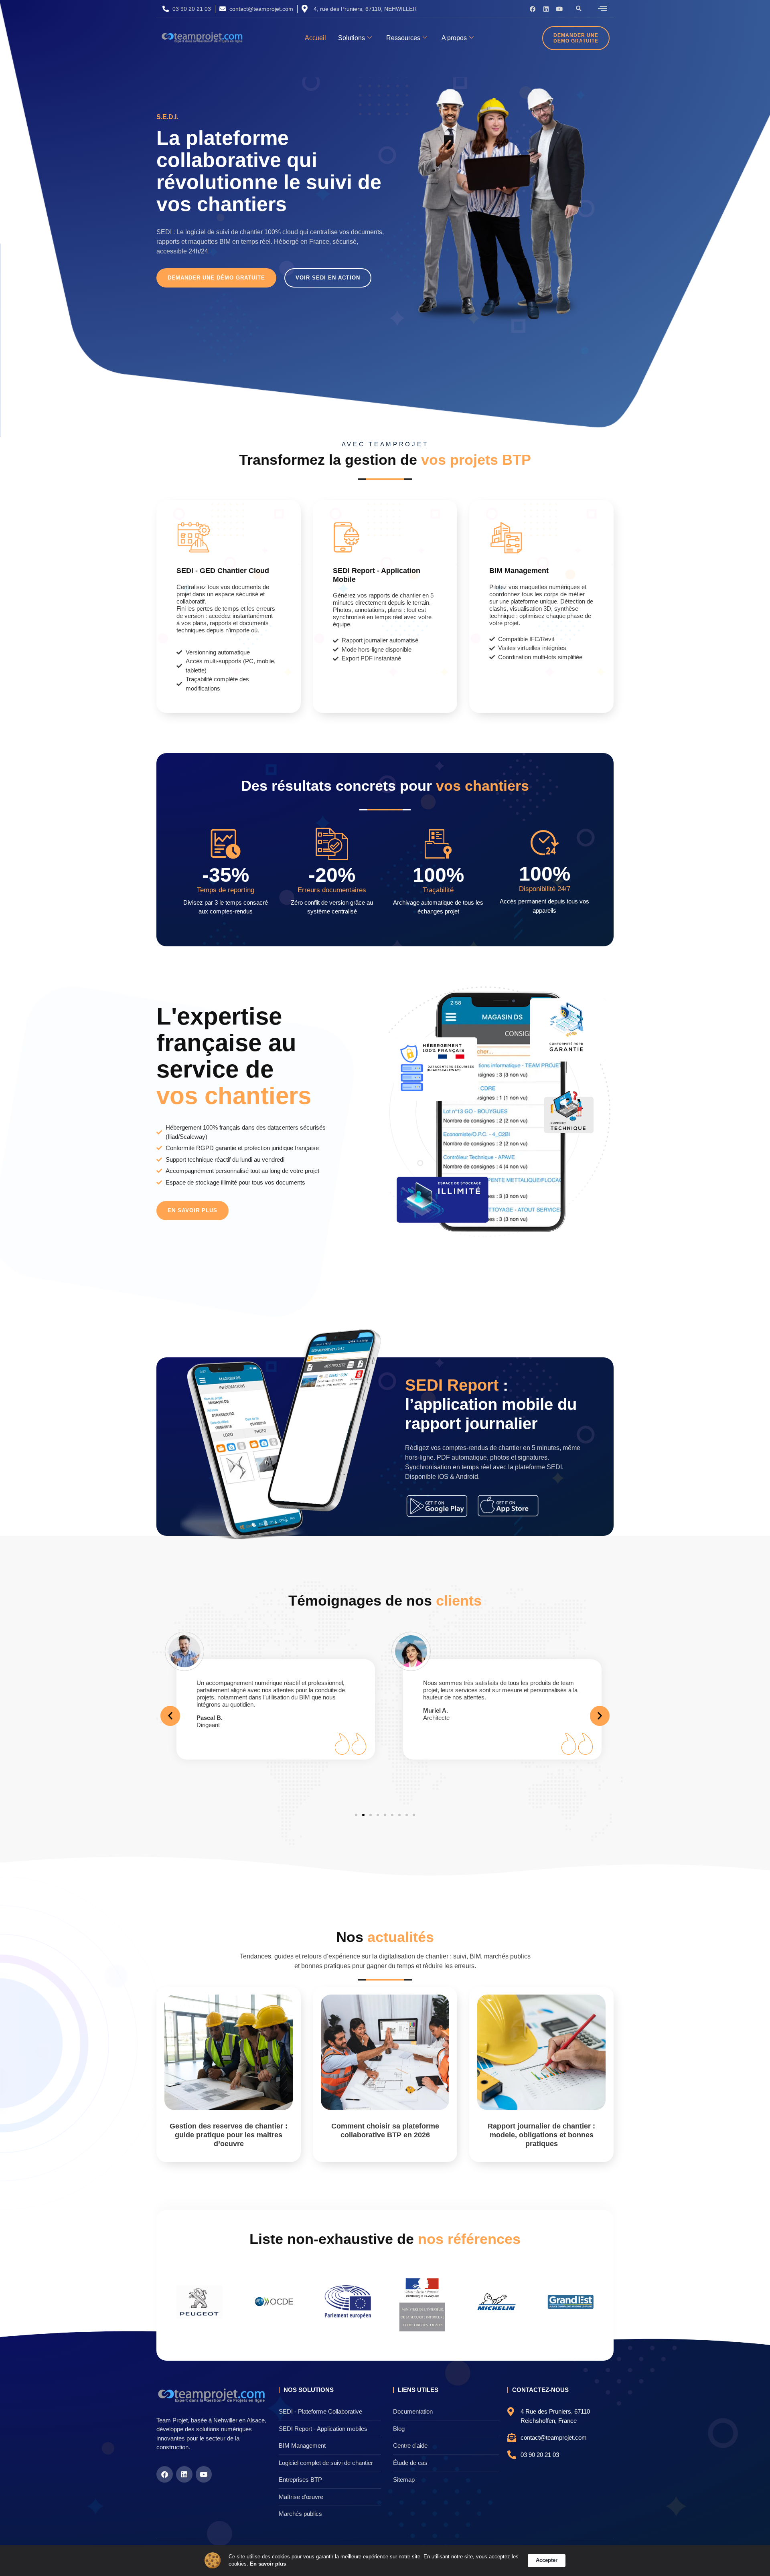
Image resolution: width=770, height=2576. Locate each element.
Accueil (315, 38)
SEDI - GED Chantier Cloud (223, 571)
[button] (579, 9)
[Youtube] (559, 9)
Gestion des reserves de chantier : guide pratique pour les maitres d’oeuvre (229, 2135)
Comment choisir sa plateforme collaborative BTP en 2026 (385, 2130)
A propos (454, 38)
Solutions (352, 38)
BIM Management (519, 571)
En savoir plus (268, 2564)
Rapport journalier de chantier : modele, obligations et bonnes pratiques (541, 2135)
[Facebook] (533, 9)
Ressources (403, 38)
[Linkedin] (546, 9)
